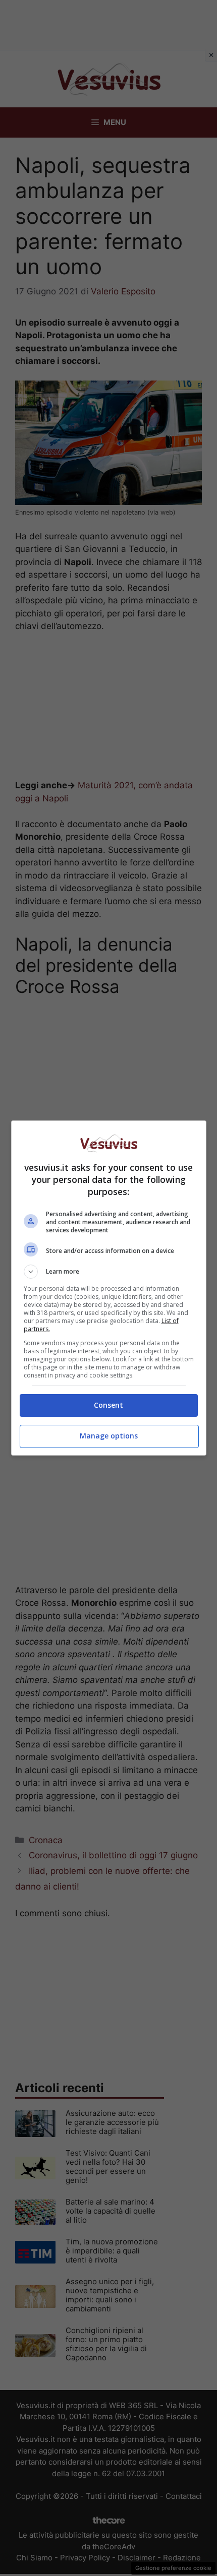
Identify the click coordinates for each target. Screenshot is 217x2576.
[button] (109, 1272)
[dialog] (109, 1288)
